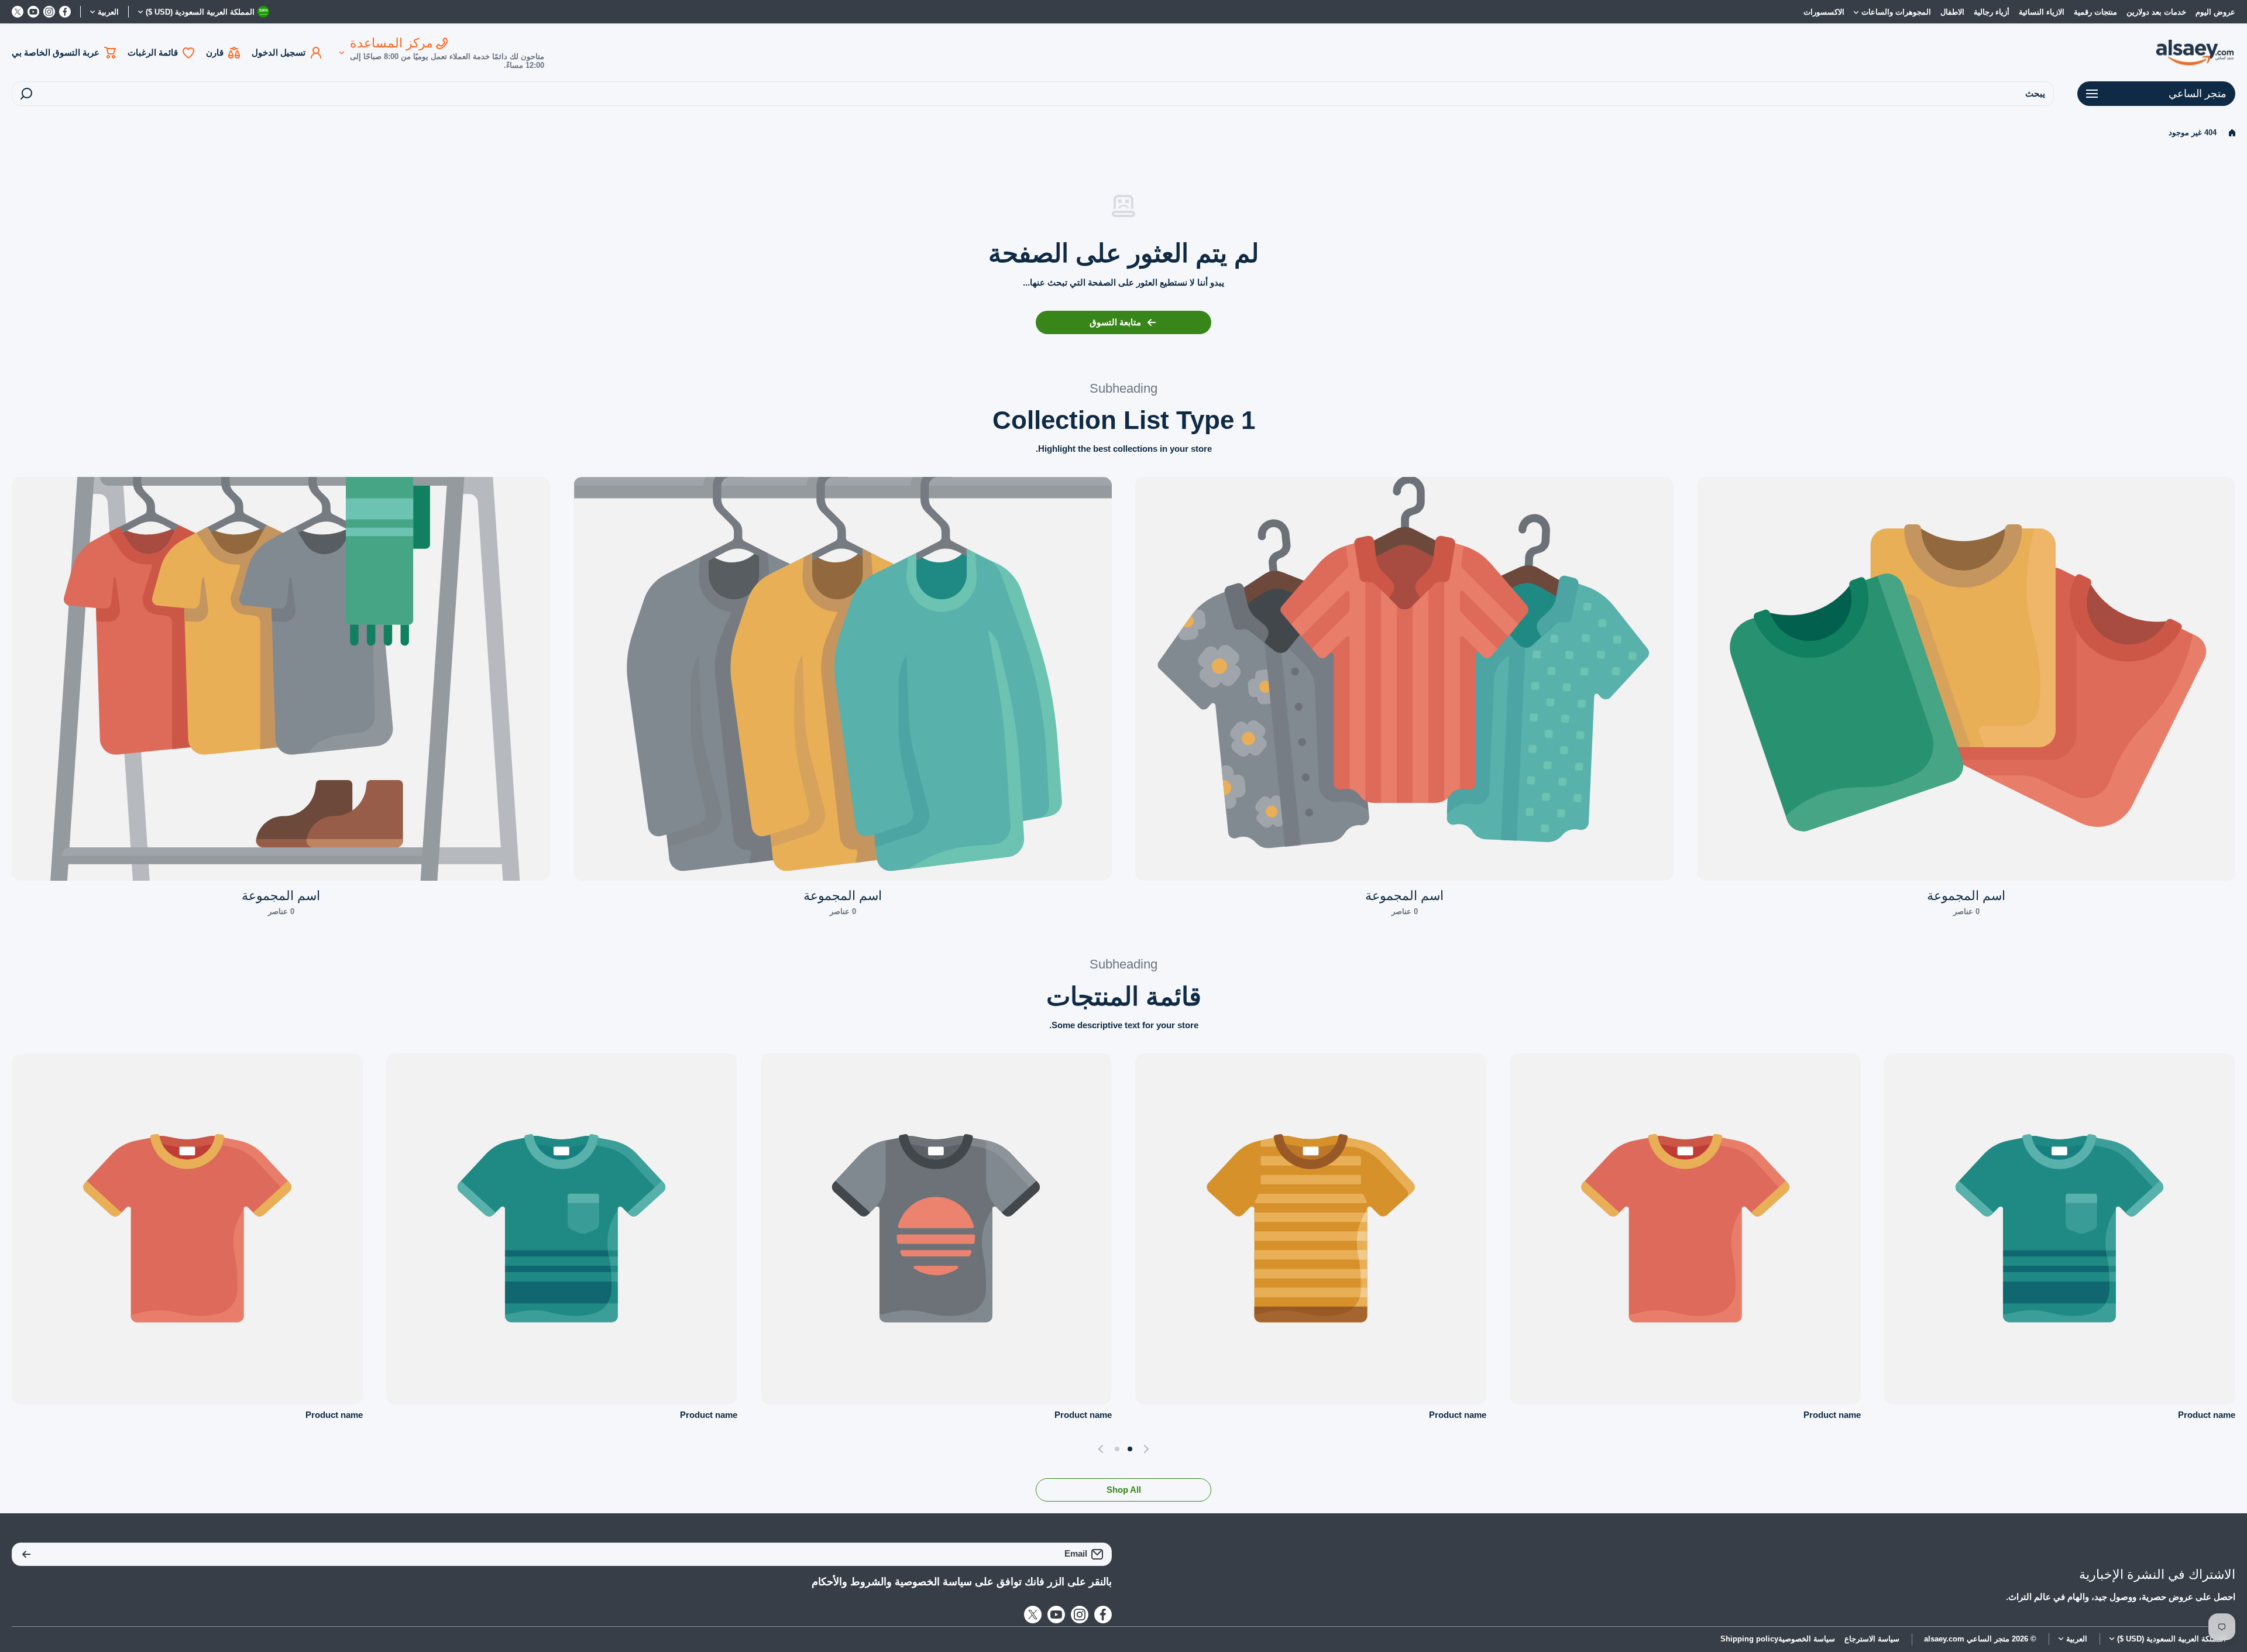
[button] (1143, 1449)
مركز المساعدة (391, 43)
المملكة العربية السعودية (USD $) (2172, 1639)
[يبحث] (26, 94)
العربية (108, 12)
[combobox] (1033, 94)
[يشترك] (26, 1554)
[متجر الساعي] (2194, 53)
